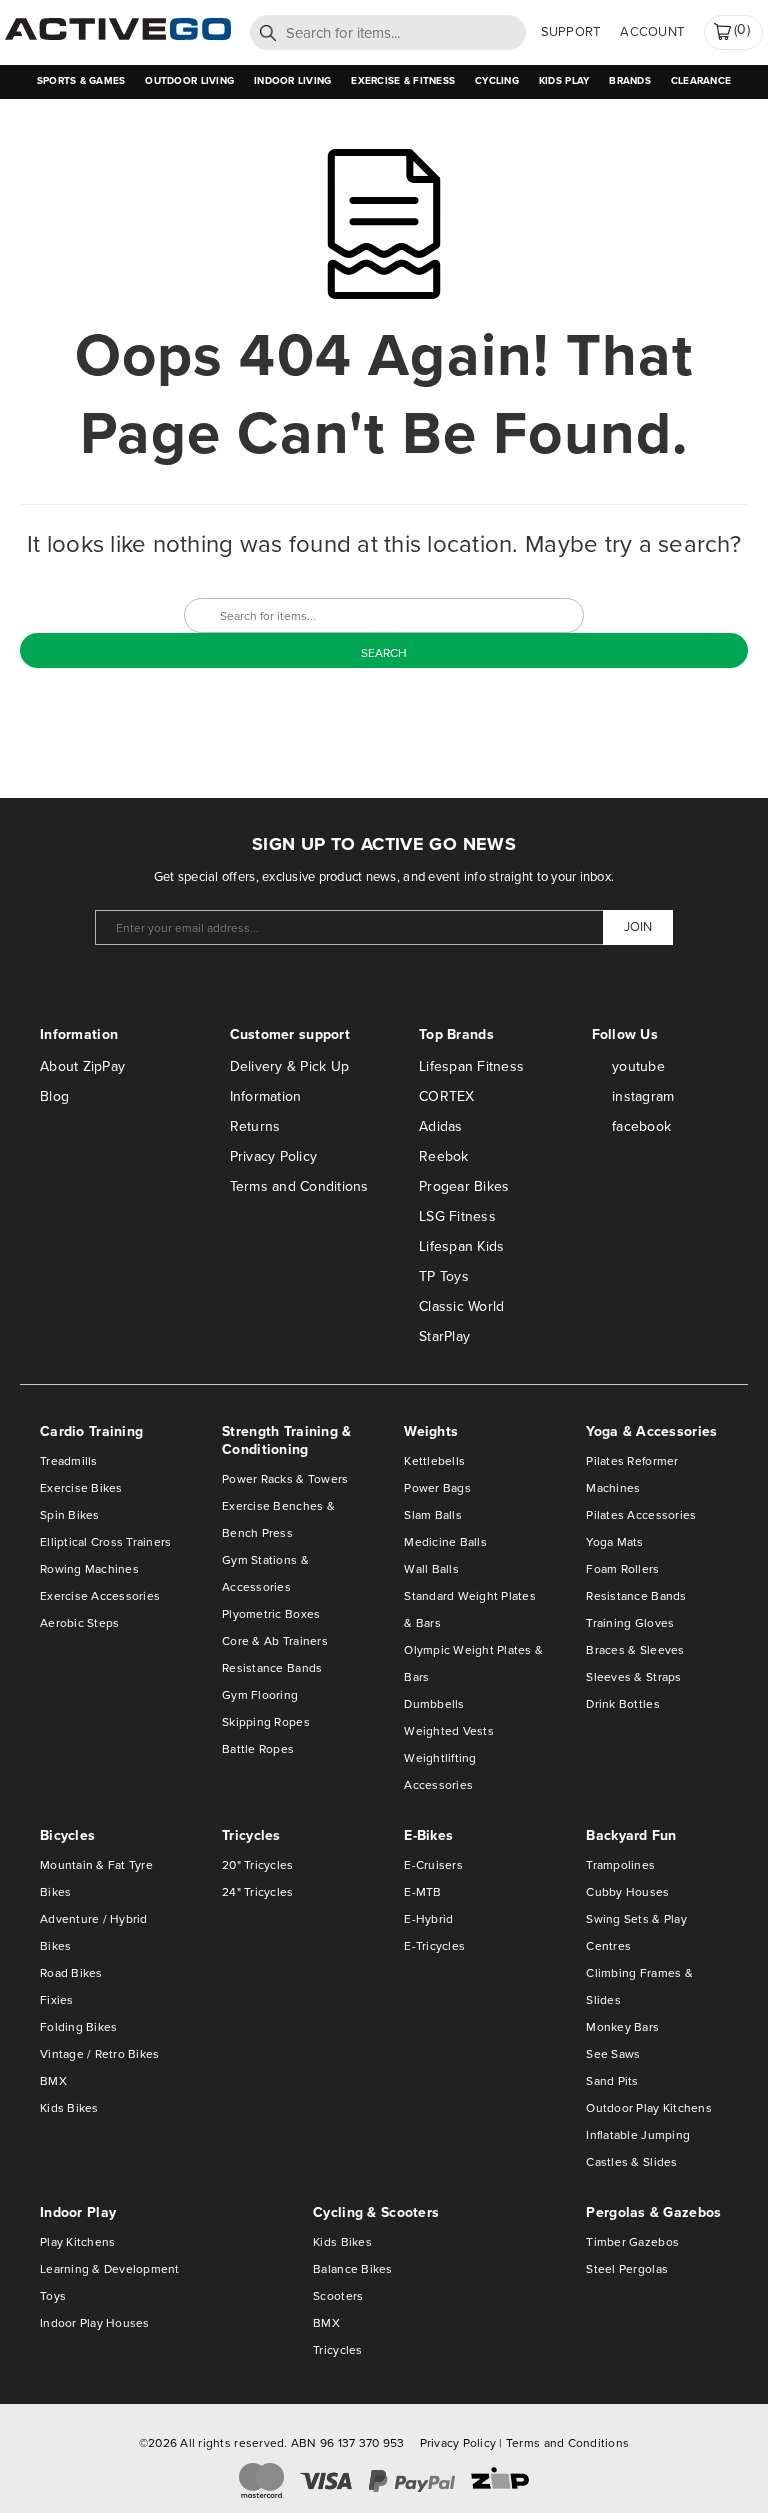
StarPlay (444, 1336)
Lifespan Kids (461, 1246)
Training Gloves (630, 1623)
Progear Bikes (464, 1186)
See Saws (613, 2054)
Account (652, 31)
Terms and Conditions (299, 1186)
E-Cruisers (433, 1865)
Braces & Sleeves (635, 1650)
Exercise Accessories (100, 1596)
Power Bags (437, 1488)
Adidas (441, 1126)
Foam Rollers (622, 1569)
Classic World (461, 1306)
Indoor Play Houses (95, 2323)
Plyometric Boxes (271, 1614)
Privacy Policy (274, 1156)
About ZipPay (82, 1066)
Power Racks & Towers (285, 1479)
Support (571, 31)
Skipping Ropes (266, 1722)
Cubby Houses (627, 1892)
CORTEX (447, 1096)
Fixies (57, 2000)
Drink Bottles (622, 1704)
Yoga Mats (614, 1542)
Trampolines (620, 1865)
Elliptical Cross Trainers (106, 1542)
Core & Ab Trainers (275, 1641)
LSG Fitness (457, 1216)
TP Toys (444, 1276)
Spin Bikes (70, 1515)
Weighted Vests (449, 1731)
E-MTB (422, 1892)
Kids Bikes (69, 2108)
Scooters (338, 2296)
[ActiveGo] (118, 35)
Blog (54, 1096)
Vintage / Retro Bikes (99, 2054)
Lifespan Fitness (471, 1066)
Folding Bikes (78, 2027)
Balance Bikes (352, 2269)
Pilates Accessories (641, 1515)
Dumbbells (434, 1704)
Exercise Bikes (81, 1488)
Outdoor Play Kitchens (648, 2108)
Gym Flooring (260, 1695)
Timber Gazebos (632, 2242)
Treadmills (69, 1461)
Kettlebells (434, 1461)
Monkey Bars (622, 2027)
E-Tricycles (434, 1946)
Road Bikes (71, 1973)
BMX (53, 2081)
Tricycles (337, 2350)
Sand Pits (612, 2081)
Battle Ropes (258, 1749)
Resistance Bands (272, 1668)
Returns (255, 1126)
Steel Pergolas (627, 2269)
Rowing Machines (89, 1569)
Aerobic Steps (79, 1623)
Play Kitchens (77, 2242)
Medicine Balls (445, 1542)
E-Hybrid (428, 1919)
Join (638, 926)
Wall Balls (431, 1569)
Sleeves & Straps (633, 1677)
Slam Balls (433, 1515)
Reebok (444, 1156)
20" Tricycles (257, 1865)
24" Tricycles (257, 1892)
